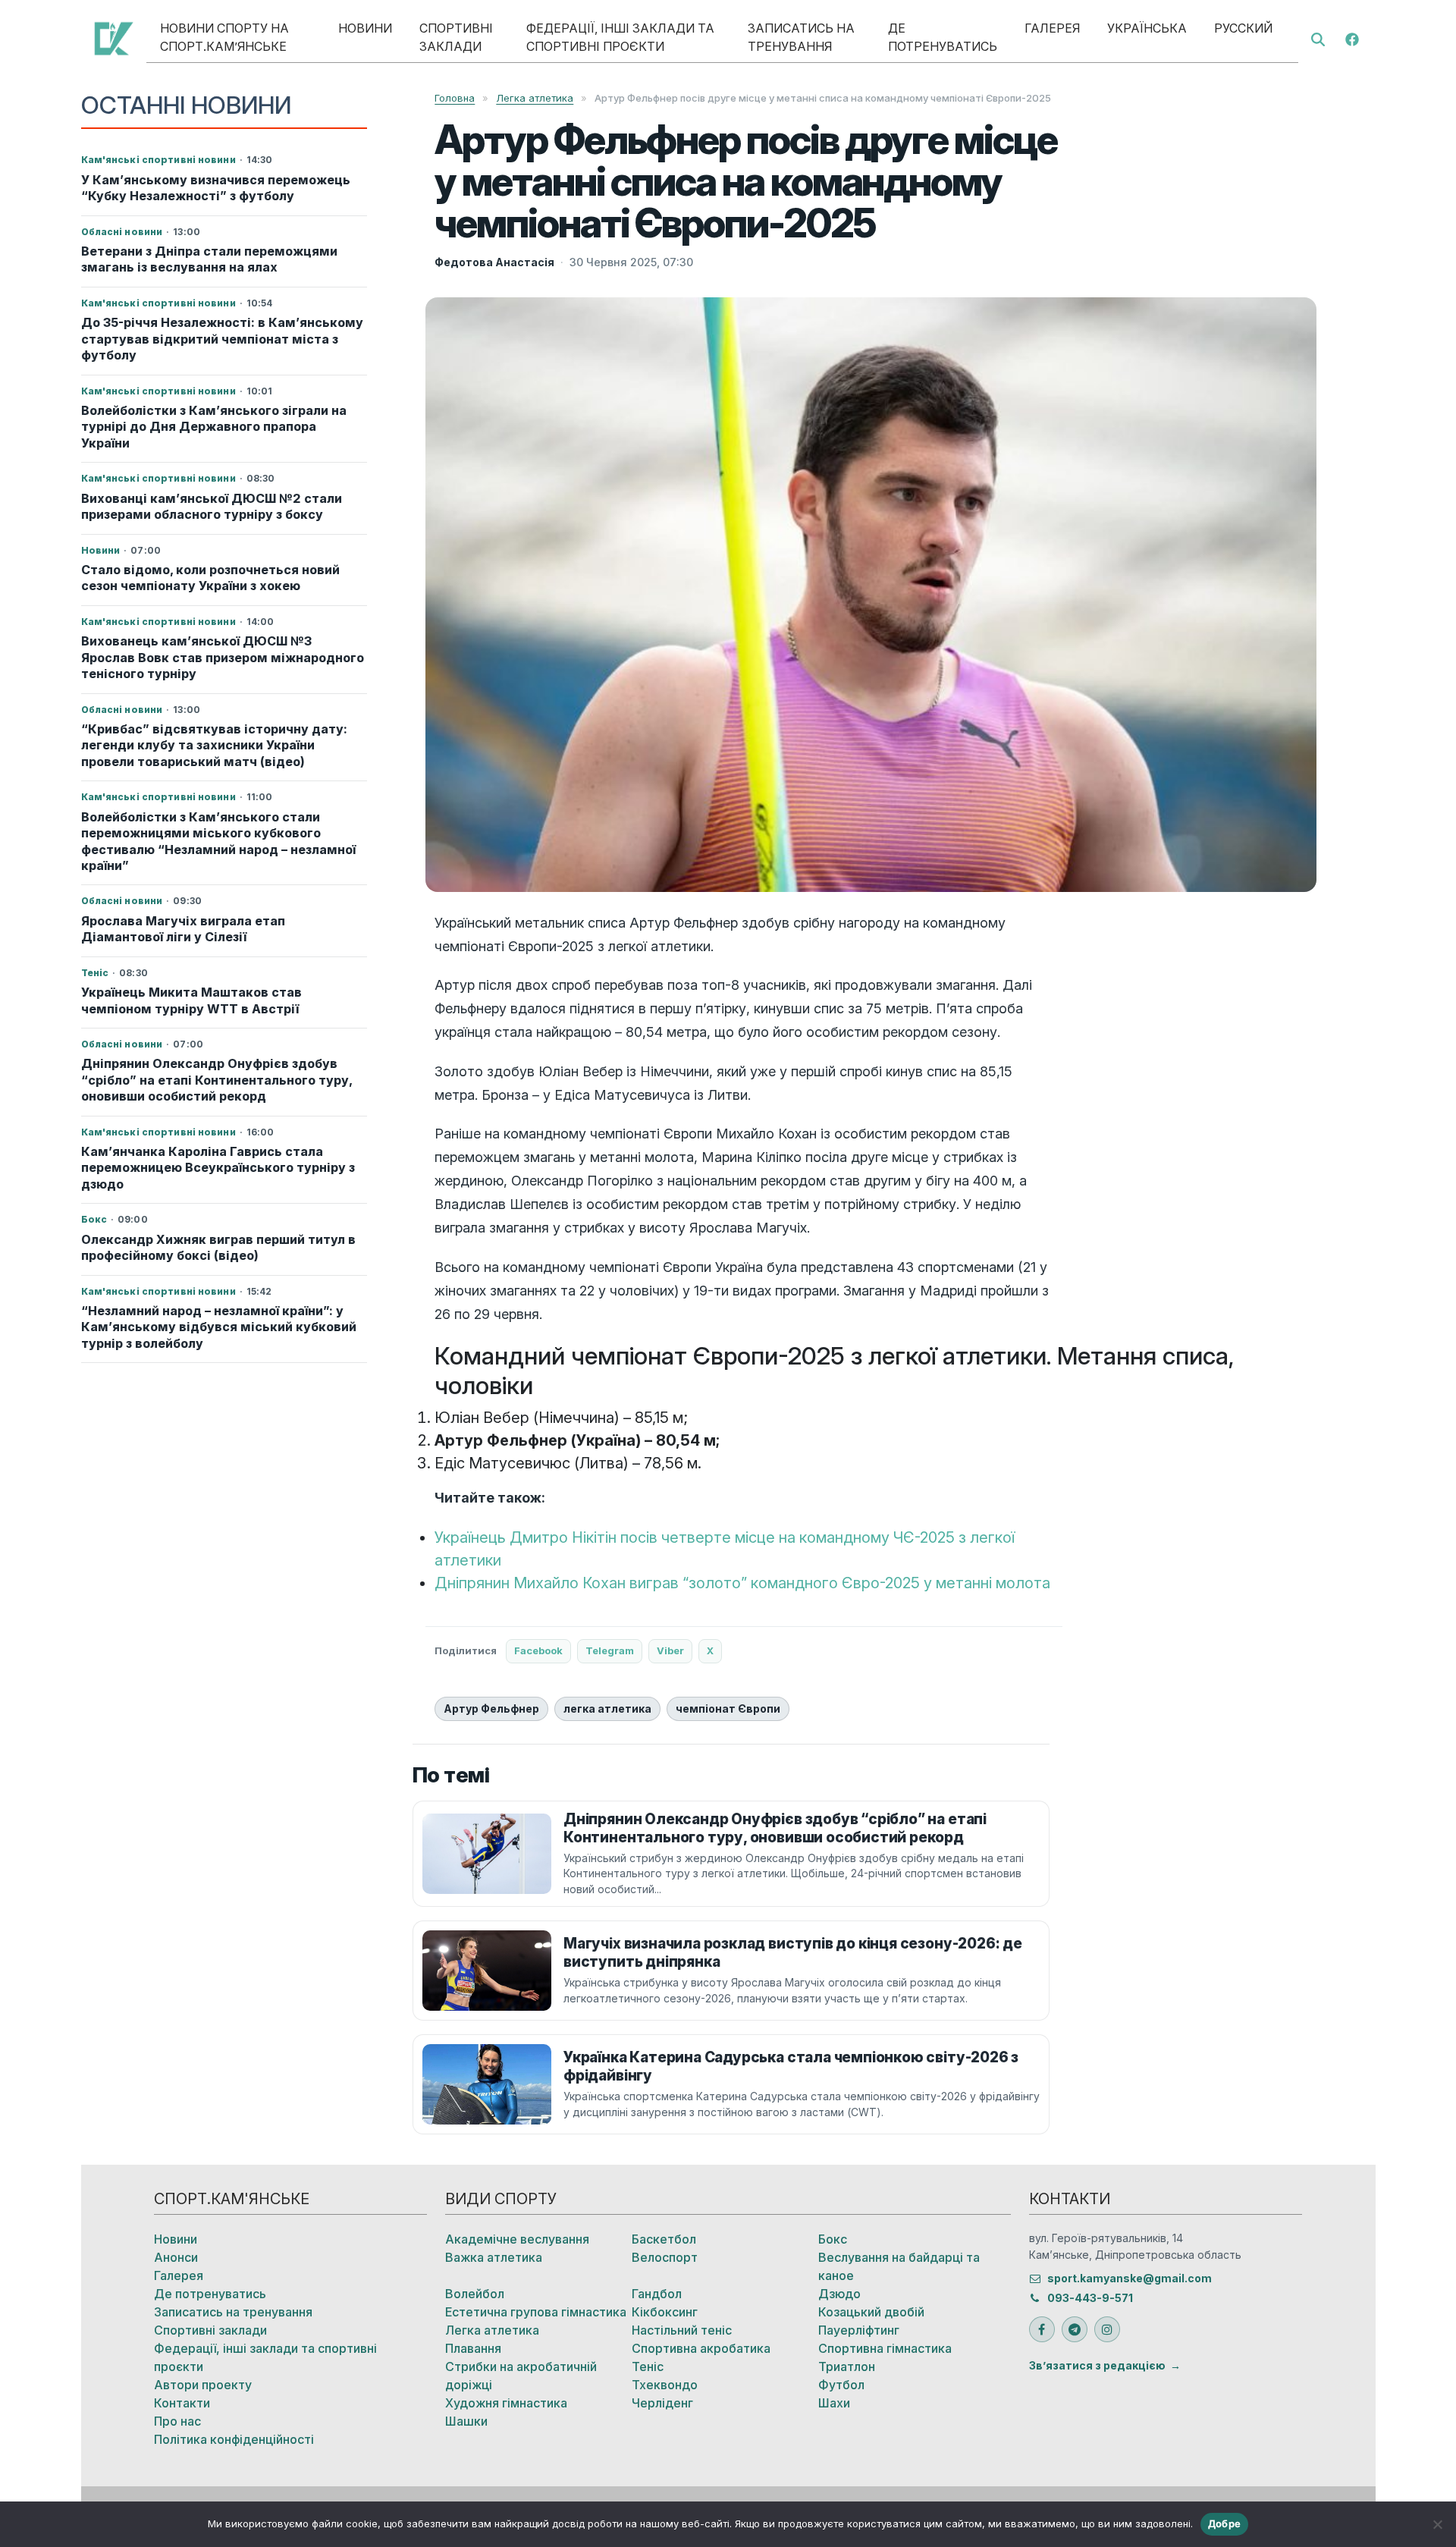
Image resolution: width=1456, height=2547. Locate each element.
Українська (1147, 28)
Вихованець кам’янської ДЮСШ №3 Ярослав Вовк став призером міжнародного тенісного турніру (223, 657)
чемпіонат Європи (728, 1708)
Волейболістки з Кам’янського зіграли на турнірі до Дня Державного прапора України (214, 427)
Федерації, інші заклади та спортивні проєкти (620, 37)
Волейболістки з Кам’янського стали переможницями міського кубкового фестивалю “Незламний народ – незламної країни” (218, 841)
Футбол (841, 2385)
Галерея (1052, 28)
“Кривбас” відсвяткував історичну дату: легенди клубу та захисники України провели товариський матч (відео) (214, 745)
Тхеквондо (665, 2385)
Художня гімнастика (506, 2403)
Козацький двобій (871, 2312)
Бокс (833, 2239)
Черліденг (662, 2403)
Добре (1224, 2523)
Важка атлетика (494, 2257)
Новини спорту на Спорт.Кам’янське (224, 37)
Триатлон (847, 2366)
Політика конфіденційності (234, 2439)
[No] (1437, 2524)
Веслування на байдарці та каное (899, 2266)
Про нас (177, 2421)
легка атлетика (607, 1708)
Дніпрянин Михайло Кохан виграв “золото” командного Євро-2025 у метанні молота (742, 1583)
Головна (455, 98)
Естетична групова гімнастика (536, 2312)
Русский (1243, 28)
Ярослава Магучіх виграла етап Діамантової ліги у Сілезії (183, 929)
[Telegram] (1075, 2329)
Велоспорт (665, 2257)
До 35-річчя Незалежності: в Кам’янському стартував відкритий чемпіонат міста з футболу (222, 339)
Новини (365, 28)
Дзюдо (839, 2294)
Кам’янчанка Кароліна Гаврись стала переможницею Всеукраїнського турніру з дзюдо (218, 1168)
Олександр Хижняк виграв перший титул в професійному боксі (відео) (218, 1247)
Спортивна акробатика (701, 2348)
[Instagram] (1107, 2329)
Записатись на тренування (801, 37)
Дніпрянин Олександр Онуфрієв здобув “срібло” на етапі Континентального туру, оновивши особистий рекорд (217, 1080)
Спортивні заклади (456, 37)
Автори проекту (203, 2385)
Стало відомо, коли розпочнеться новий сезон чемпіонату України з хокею (210, 578)
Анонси (176, 2257)
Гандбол (657, 2294)
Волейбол (475, 2294)
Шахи (834, 2403)
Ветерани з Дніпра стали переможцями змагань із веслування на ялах (209, 259)
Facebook (538, 1650)
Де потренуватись (943, 37)
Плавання (473, 2348)
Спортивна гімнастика (885, 2348)
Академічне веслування (517, 2239)
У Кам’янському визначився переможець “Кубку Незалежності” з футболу (216, 188)
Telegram (610, 1650)
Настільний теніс (682, 2330)
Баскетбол (664, 2239)
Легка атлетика (535, 98)
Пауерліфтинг (859, 2330)
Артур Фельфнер (491, 1708)
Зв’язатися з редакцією (1097, 2365)
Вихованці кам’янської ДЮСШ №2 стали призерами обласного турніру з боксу (212, 506)
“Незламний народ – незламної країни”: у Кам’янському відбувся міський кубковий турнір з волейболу (219, 1327)
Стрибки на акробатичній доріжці (521, 2376)
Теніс (648, 2366)
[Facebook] (1352, 38)
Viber (670, 1650)
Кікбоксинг (665, 2312)
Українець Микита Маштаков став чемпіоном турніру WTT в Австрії (191, 1000)
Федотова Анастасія (494, 262)
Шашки (466, 2421)
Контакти (182, 2403)
